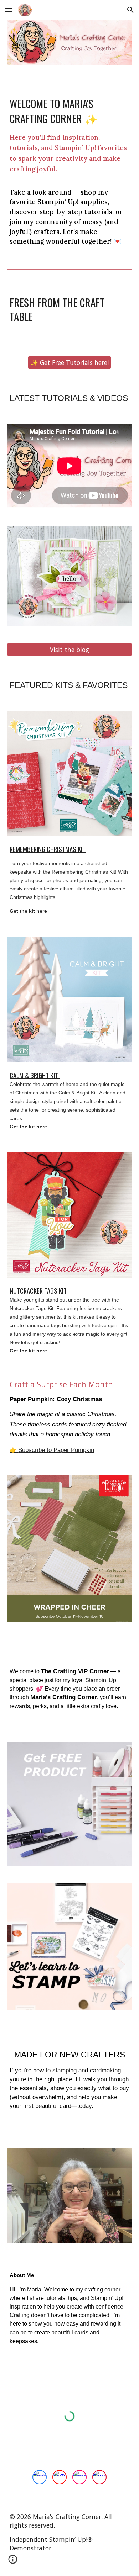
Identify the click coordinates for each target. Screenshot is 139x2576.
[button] (9, 10)
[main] (69, 171)
